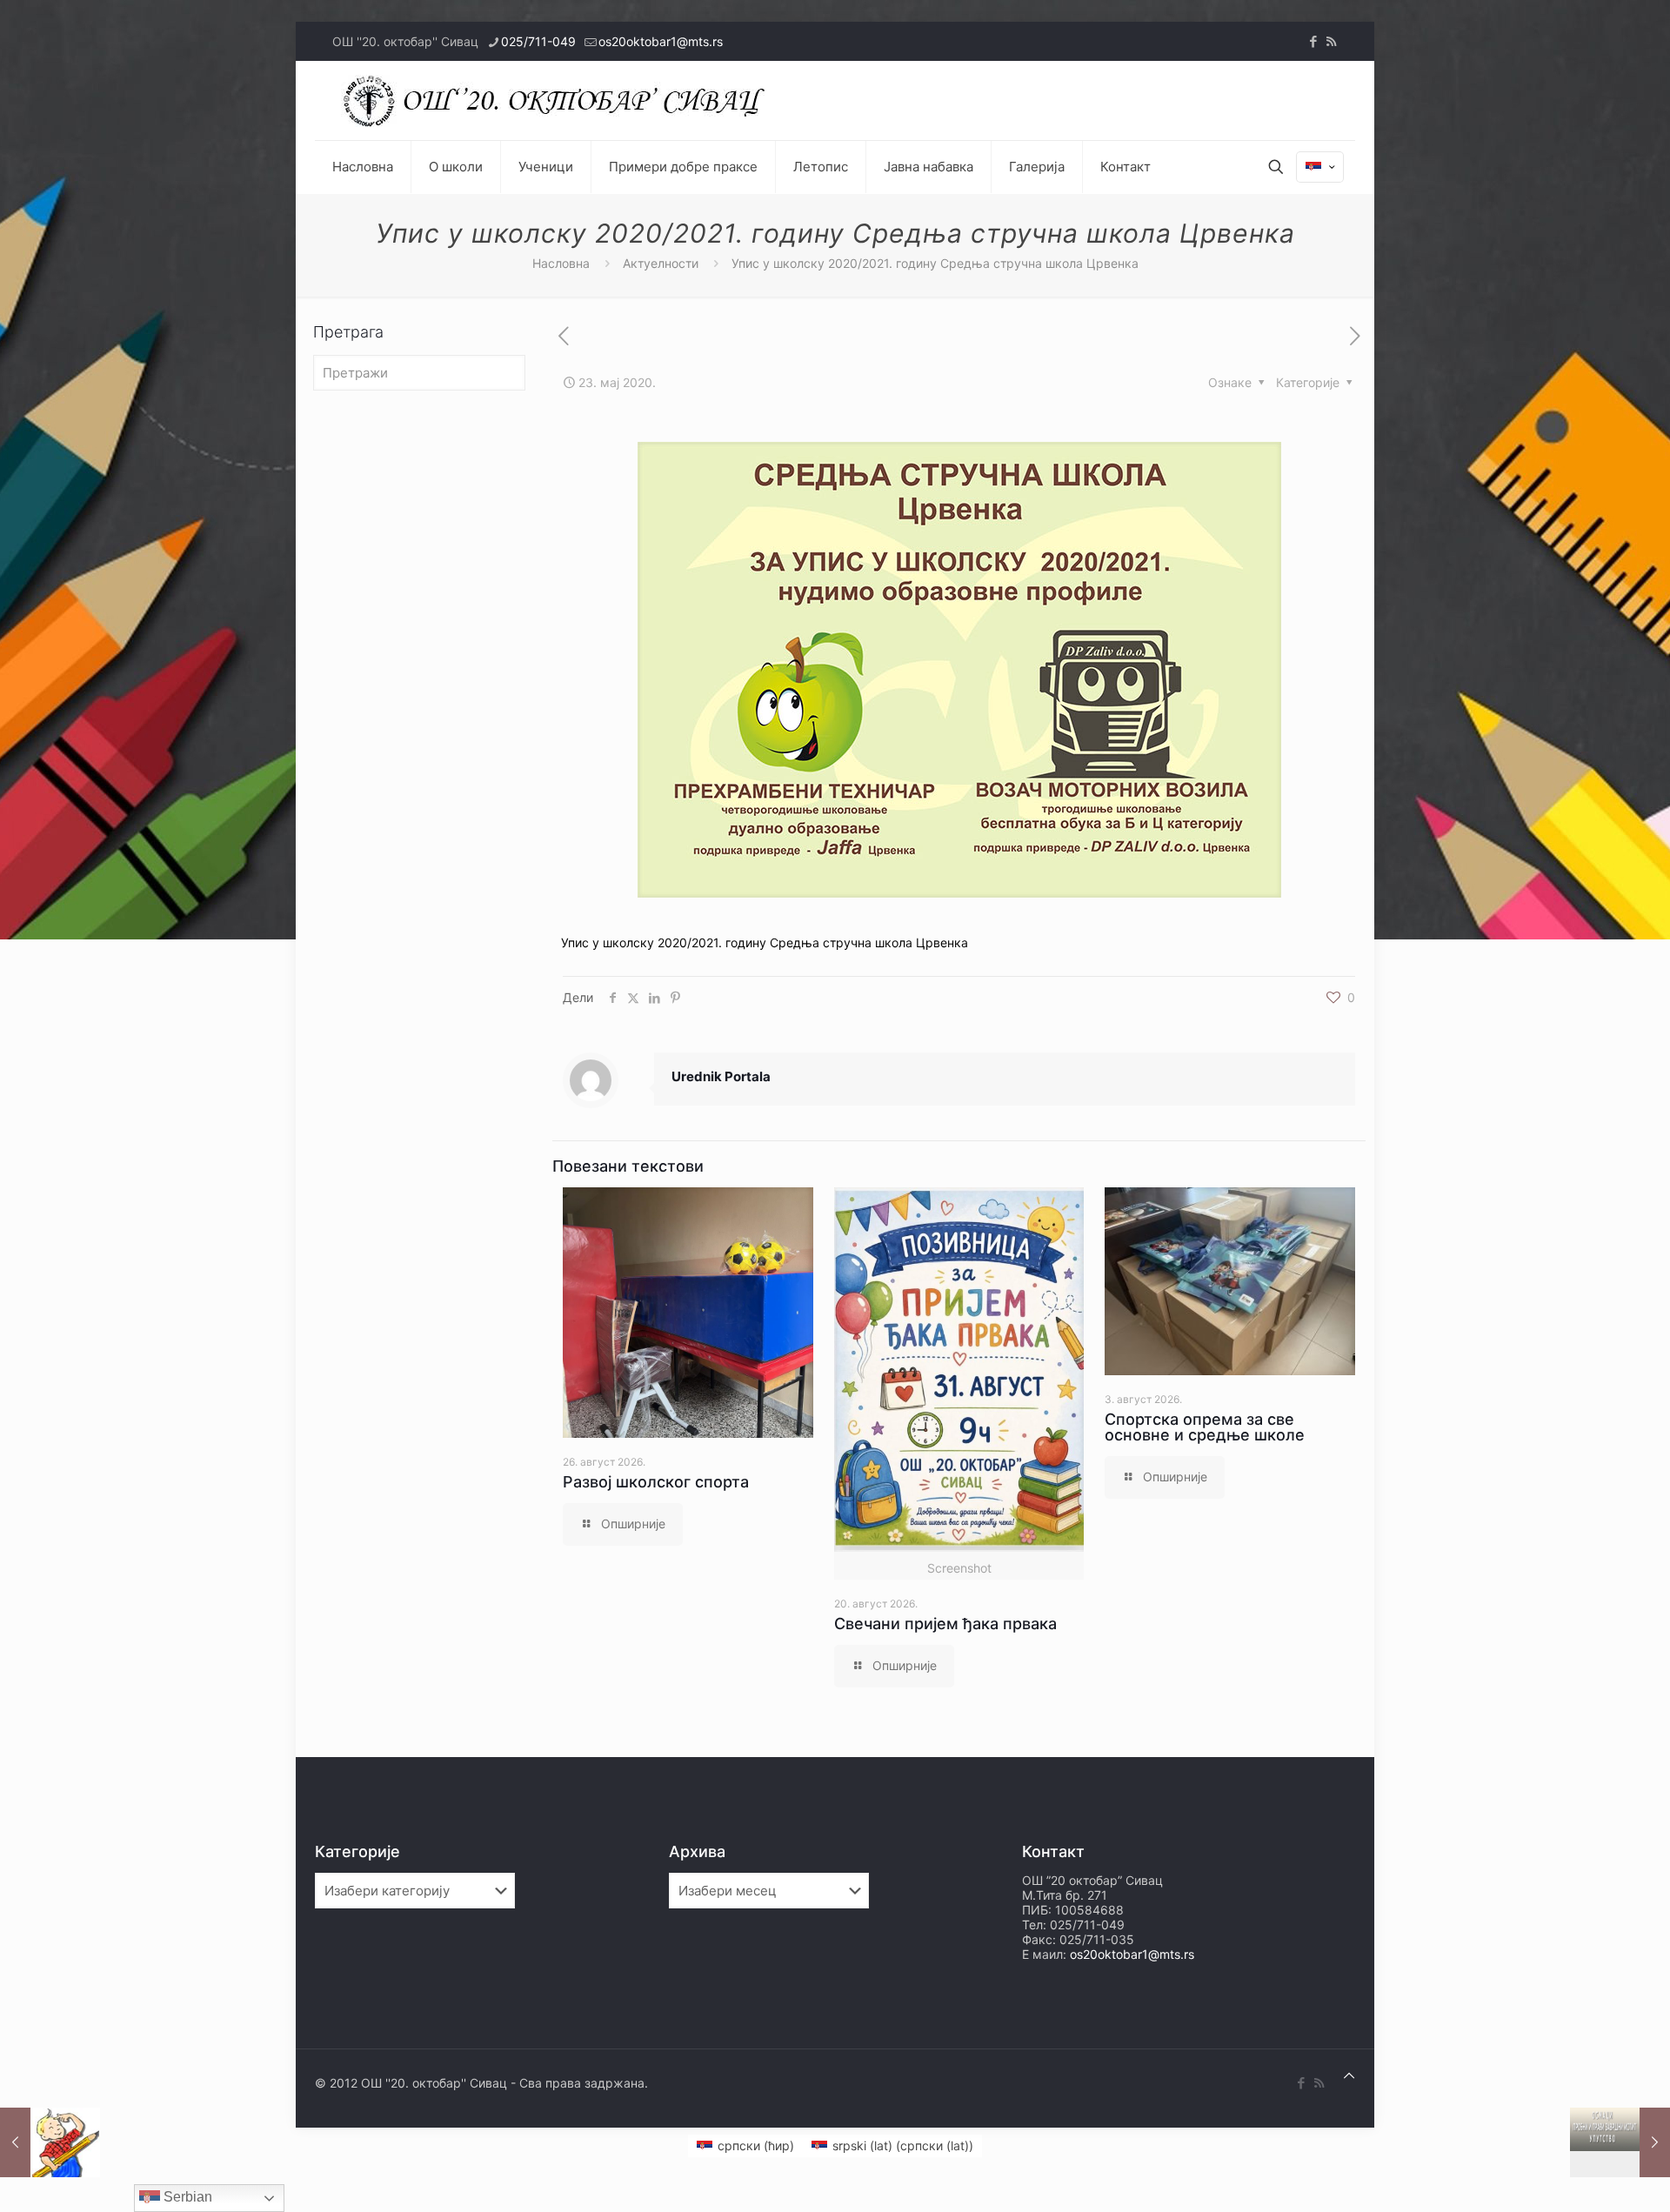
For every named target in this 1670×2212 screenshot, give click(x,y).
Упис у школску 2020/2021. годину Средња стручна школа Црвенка (765, 942)
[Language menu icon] (1320, 167)
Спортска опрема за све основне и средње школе (1205, 1427)
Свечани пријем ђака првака (945, 1624)
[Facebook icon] (1313, 41)
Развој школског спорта (656, 1482)
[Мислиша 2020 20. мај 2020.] (50, 2142)
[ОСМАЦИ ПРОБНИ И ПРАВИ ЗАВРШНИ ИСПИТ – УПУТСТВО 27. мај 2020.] (1620, 2142)
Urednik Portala (721, 1076)
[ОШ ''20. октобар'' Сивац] (558, 100)
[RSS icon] (1331, 41)
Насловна (561, 263)
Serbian (186, 2197)
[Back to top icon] (1349, 2075)
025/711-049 (538, 41)
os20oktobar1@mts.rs (661, 41)
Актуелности (661, 263)
